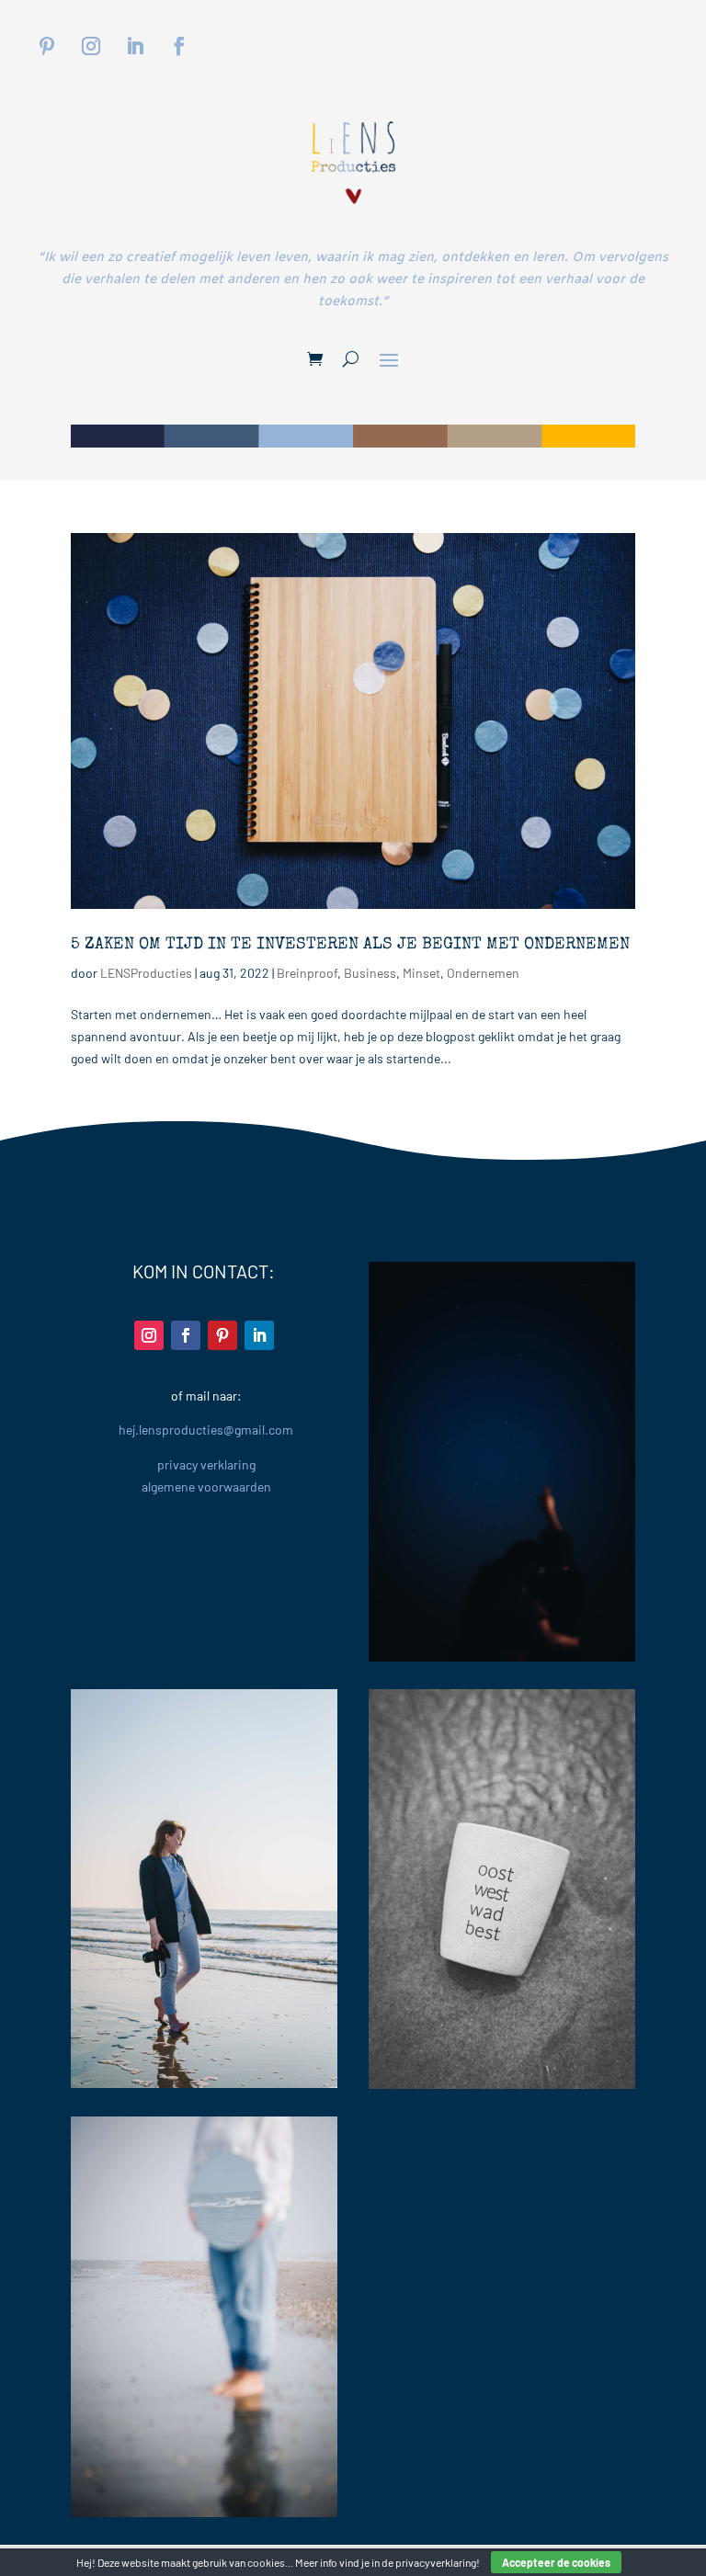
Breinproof (307, 973)
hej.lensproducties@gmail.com (206, 1430)
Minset (421, 973)
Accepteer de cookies (556, 2562)
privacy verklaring (206, 1464)
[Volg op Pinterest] (47, 46)
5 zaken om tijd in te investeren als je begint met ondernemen (350, 945)
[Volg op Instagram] (91, 46)
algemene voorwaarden (206, 1487)
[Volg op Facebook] (179, 46)
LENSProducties (146, 973)
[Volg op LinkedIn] (135, 46)
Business (370, 973)
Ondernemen (483, 973)
